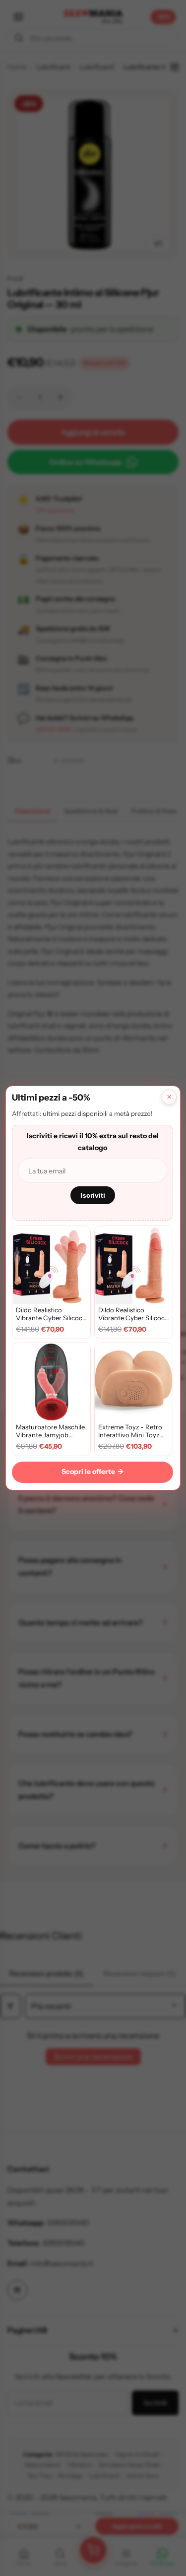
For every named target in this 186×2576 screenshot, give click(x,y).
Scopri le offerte (93, 1472)
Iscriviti (93, 1195)
